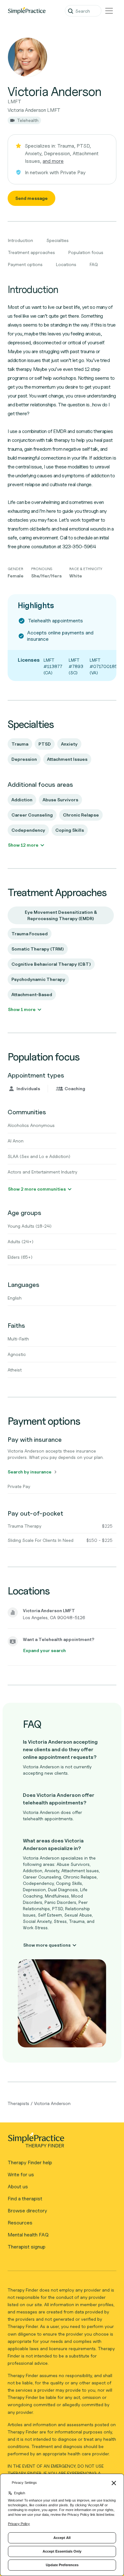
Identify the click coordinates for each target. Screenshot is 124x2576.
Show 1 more (22, 1009)
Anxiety (69, 744)
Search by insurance (30, 1472)
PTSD (45, 744)
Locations (66, 264)
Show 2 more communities (37, 1189)
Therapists (18, 2103)
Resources (20, 2223)
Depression (24, 759)
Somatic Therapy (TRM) (38, 949)
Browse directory (27, 2211)
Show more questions (47, 1945)
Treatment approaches (31, 252)
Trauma (20, 744)
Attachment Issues (67, 759)
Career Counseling (32, 815)
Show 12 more (23, 845)
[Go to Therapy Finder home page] (27, 11)
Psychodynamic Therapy (38, 979)
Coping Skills (70, 830)
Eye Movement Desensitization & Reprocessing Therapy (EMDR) (61, 915)
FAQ (94, 264)
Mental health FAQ (28, 2235)
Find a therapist (25, 2199)
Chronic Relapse (81, 815)
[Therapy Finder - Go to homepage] (59, 2142)
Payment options (25, 264)
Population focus (86, 252)
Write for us (21, 2175)
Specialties (58, 240)
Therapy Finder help (30, 2163)
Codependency (28, 830)
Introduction (21, 240)
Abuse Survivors (60, 800)
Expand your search (45, 1650)
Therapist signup (27, 2247)
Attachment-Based (32, 994)
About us (18, 2187)
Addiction (22, 800)
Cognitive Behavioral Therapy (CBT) (51, 964)
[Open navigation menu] (109, 11)
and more (53, 161)
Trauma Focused (30, 934)
